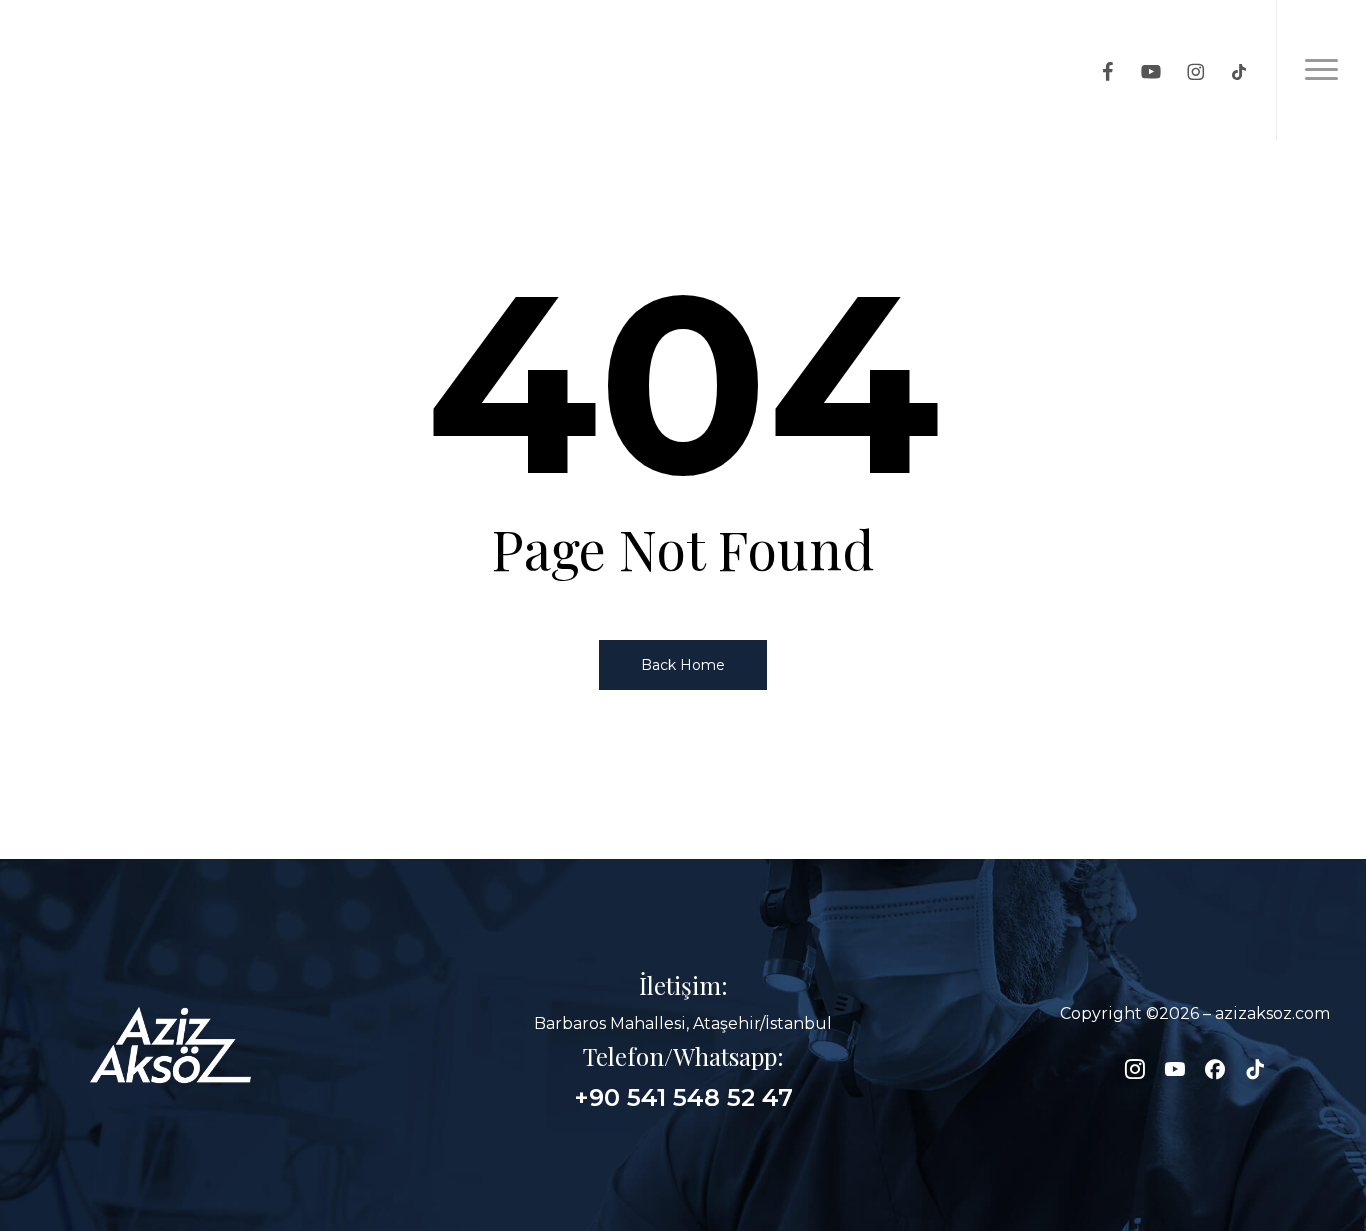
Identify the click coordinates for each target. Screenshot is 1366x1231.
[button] (1321, 70)
